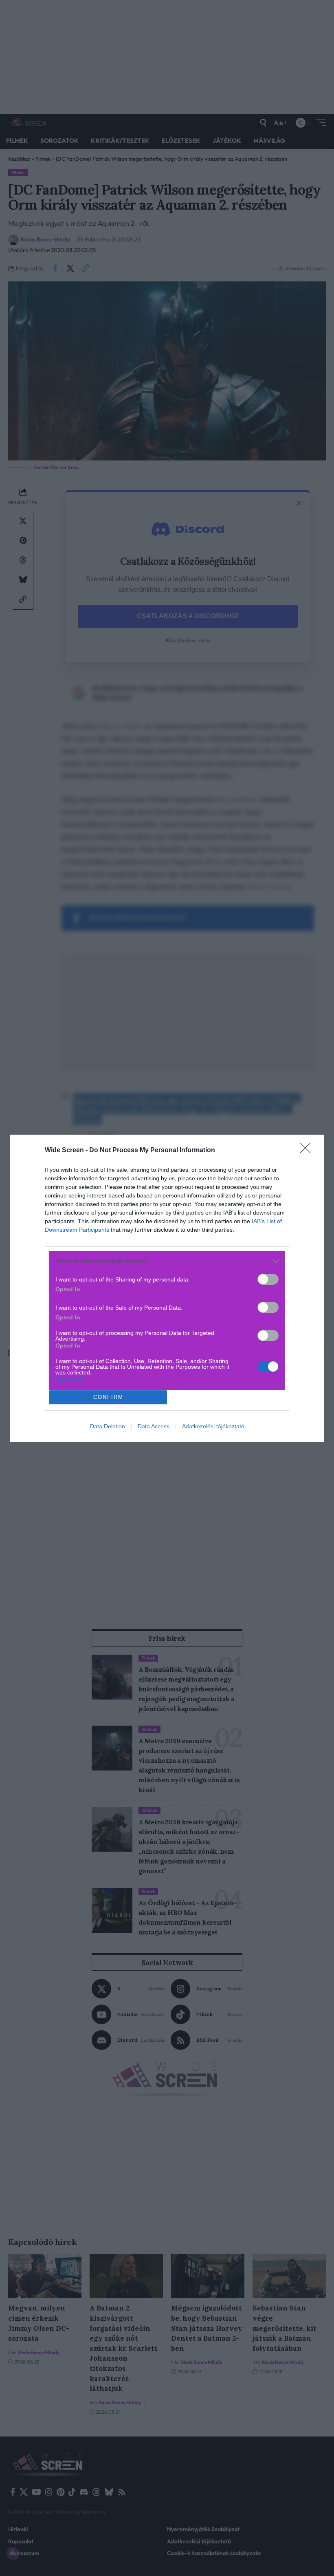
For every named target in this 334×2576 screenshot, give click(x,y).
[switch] (268, 1279)
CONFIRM (108, 1397)
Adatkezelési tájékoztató (213, 1426)
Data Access (154, 1426)
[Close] (308, 1151)
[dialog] (167, 1288)
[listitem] (167, 1261)
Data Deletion (108, 1426)
